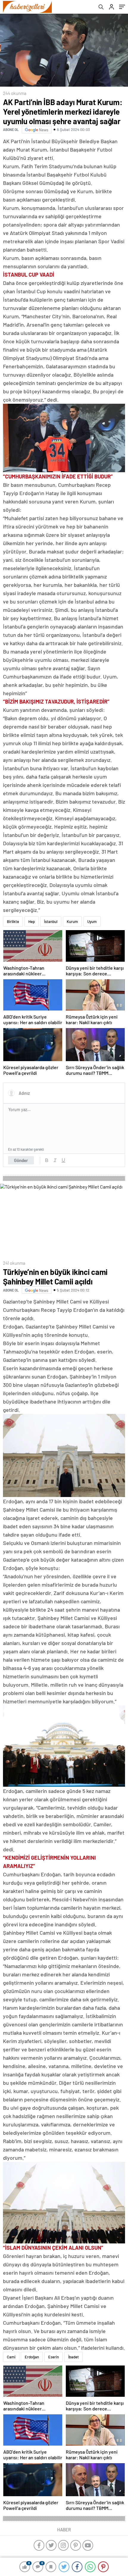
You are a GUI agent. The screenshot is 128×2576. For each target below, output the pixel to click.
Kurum (72, 921)
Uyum (92, 921)
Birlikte (13, 921)
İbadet (74, 2357)
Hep (32, 921)
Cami (11, 2357)
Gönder (21, 1160)
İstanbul (51, 921)
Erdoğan (32, 2357)
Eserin (54, 2357)
